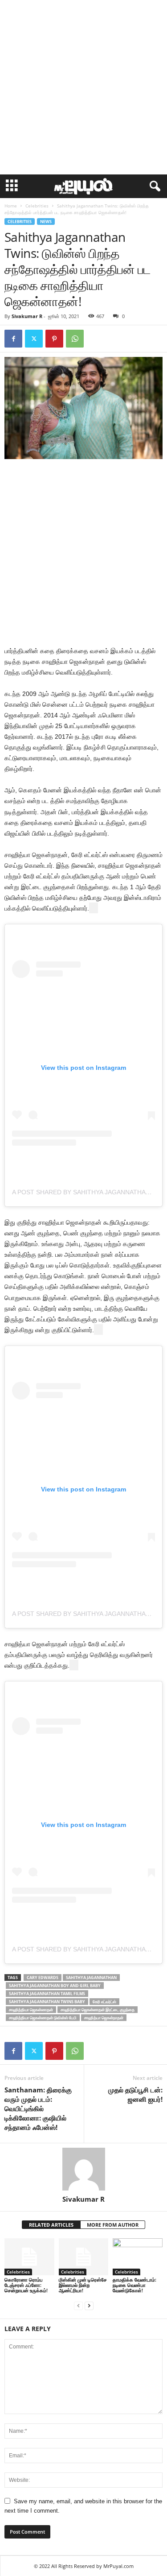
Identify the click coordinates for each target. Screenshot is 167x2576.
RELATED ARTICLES (51, 2225)
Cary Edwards (43, 1978)
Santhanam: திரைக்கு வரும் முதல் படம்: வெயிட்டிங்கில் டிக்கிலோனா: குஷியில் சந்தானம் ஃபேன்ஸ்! (38, 2108)
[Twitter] (34, 339)
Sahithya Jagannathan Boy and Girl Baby (55, 1986)
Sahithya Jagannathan (91, 1978)
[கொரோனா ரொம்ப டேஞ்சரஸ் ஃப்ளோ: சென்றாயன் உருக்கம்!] (29, 2257)
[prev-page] (78, 2305)
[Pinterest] (54, 339)
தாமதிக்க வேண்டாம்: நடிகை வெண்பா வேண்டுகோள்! (134, 2285)
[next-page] (89, 2305)
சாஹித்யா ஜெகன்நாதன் (104, 2018)
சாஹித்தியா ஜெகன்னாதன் (31, 2010)
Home (11, 206)
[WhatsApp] (75, 339)
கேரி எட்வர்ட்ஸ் (104, 2002)
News (46, 222)
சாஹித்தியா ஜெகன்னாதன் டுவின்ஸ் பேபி (43, 2018)
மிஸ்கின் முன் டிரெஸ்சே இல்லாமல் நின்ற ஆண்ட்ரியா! (83, 2285)
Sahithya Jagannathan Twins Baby (47, 2002)
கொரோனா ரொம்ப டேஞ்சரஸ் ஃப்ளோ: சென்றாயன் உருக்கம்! (26, 2285)
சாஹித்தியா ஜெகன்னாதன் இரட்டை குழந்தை (98, 2010)
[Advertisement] (83, 87)
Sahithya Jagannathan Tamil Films (47, 1994)
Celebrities (37, 206)
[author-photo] (83, 2169)
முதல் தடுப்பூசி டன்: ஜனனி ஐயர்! (135, 2094)
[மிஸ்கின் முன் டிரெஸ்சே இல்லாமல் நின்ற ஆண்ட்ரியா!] (84, 2257)
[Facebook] (13, 339)
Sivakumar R (27, 316)
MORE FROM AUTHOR (113, 2225)
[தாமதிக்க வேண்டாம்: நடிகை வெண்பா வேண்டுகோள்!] (138, 2257)
